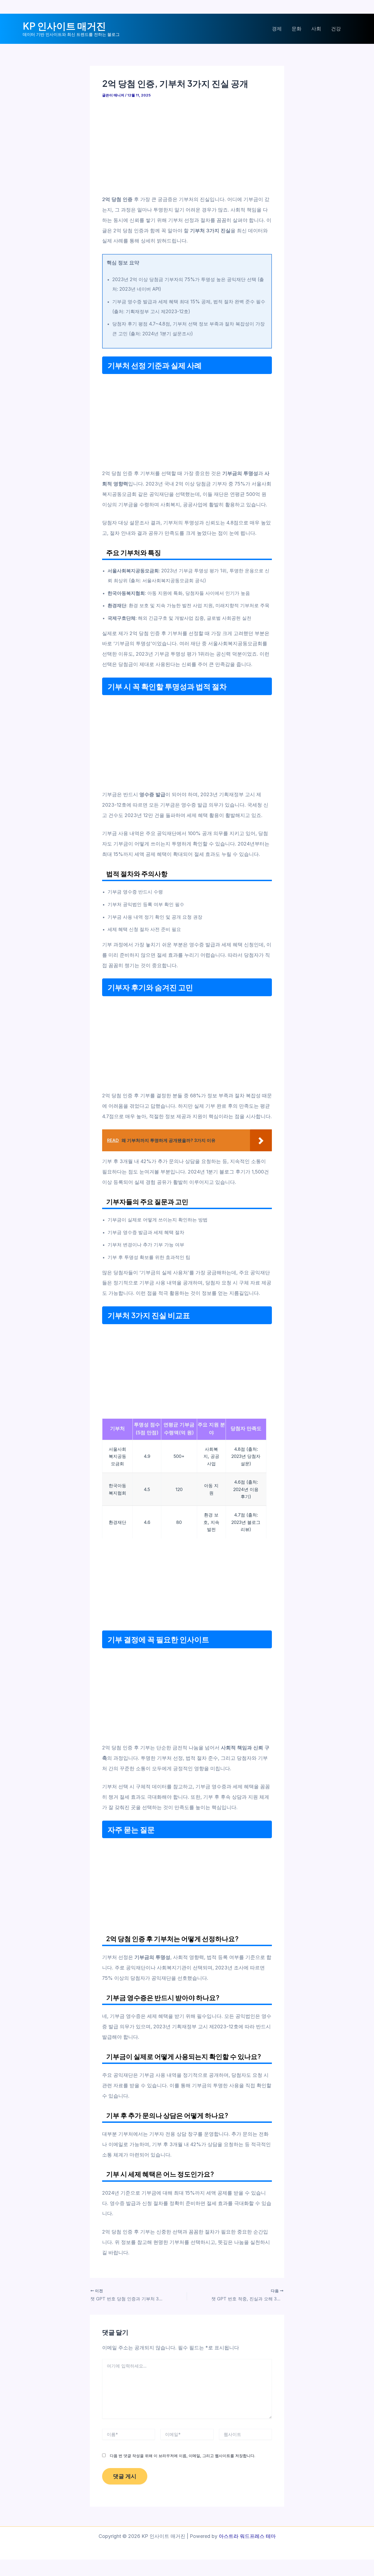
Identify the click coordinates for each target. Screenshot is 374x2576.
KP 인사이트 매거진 (64, 26)
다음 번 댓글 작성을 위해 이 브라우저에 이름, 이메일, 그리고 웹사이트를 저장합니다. (182, 2456)
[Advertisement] (187, 146)
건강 (336, 29)
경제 (277, 29)
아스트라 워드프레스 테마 (247, 2536)
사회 (316, 29)
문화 (297, 29)
